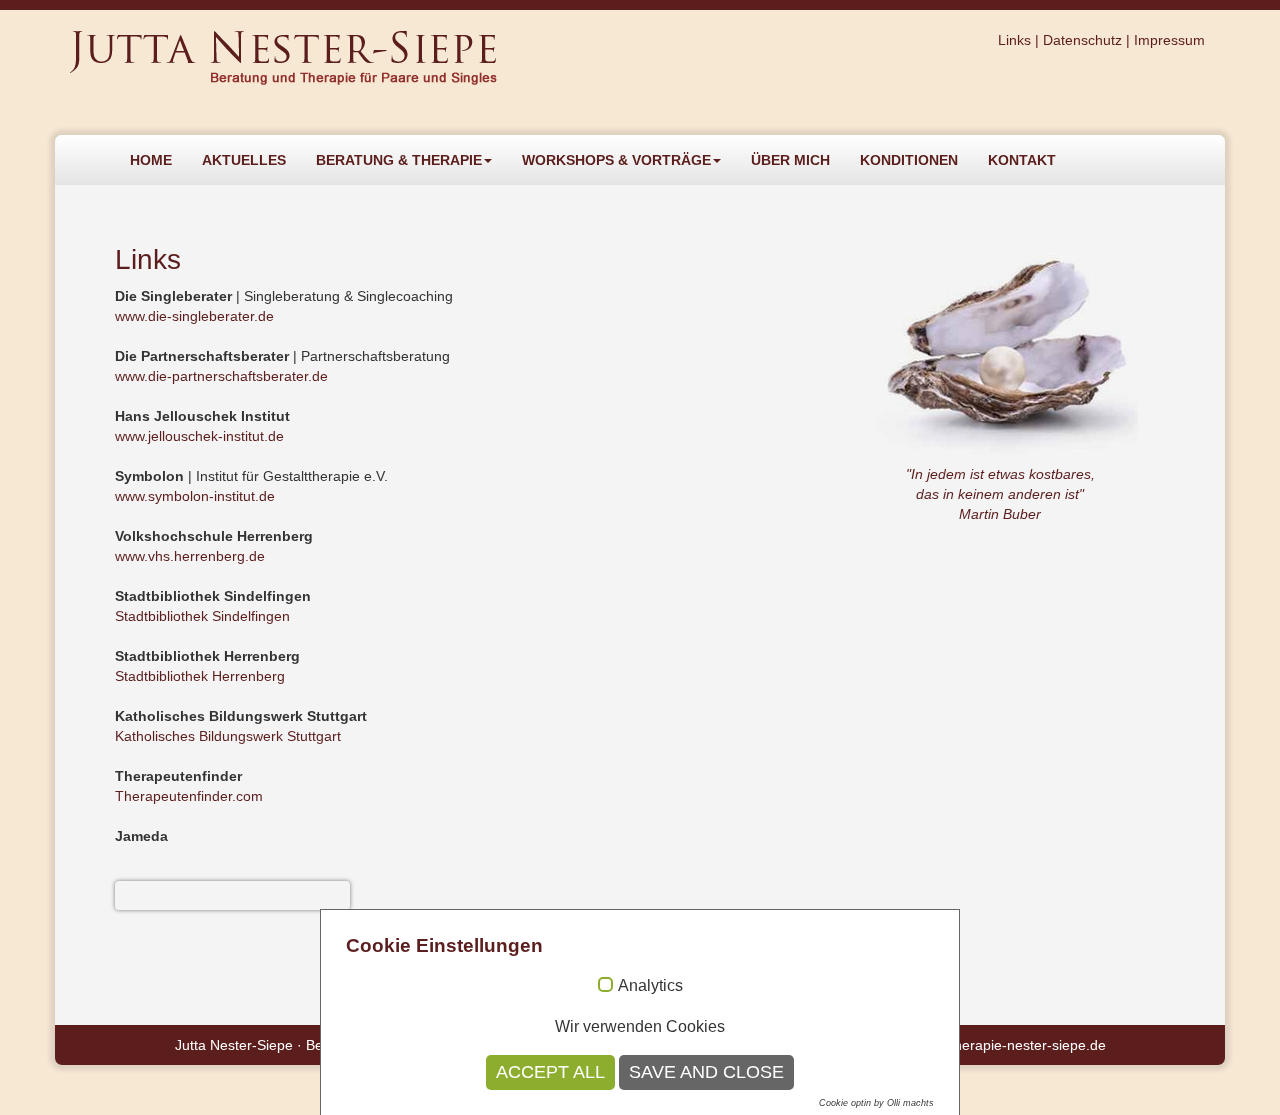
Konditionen (909, 160)
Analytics (650, 985)
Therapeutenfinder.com (189, 796)
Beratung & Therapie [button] (399, 160)
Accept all (550, 1072)
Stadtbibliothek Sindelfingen (202, 616)
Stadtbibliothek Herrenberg (200, 676)
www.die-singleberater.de (194, 316)
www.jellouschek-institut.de (199, 436)
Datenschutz (1082, 40)
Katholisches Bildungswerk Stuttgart (228, 736)
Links (1014, 40)
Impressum (1169, 40)
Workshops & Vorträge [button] (616, 160)
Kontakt (1022, 160)
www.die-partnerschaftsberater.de (221, 376)
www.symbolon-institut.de (195, 496)
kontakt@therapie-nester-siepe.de (998, 1045)
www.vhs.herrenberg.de (190, 556)
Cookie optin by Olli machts (876, 1103)
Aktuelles (244, 160)
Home (151, 160)
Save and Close (706, 1072)
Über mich (790, 160)
